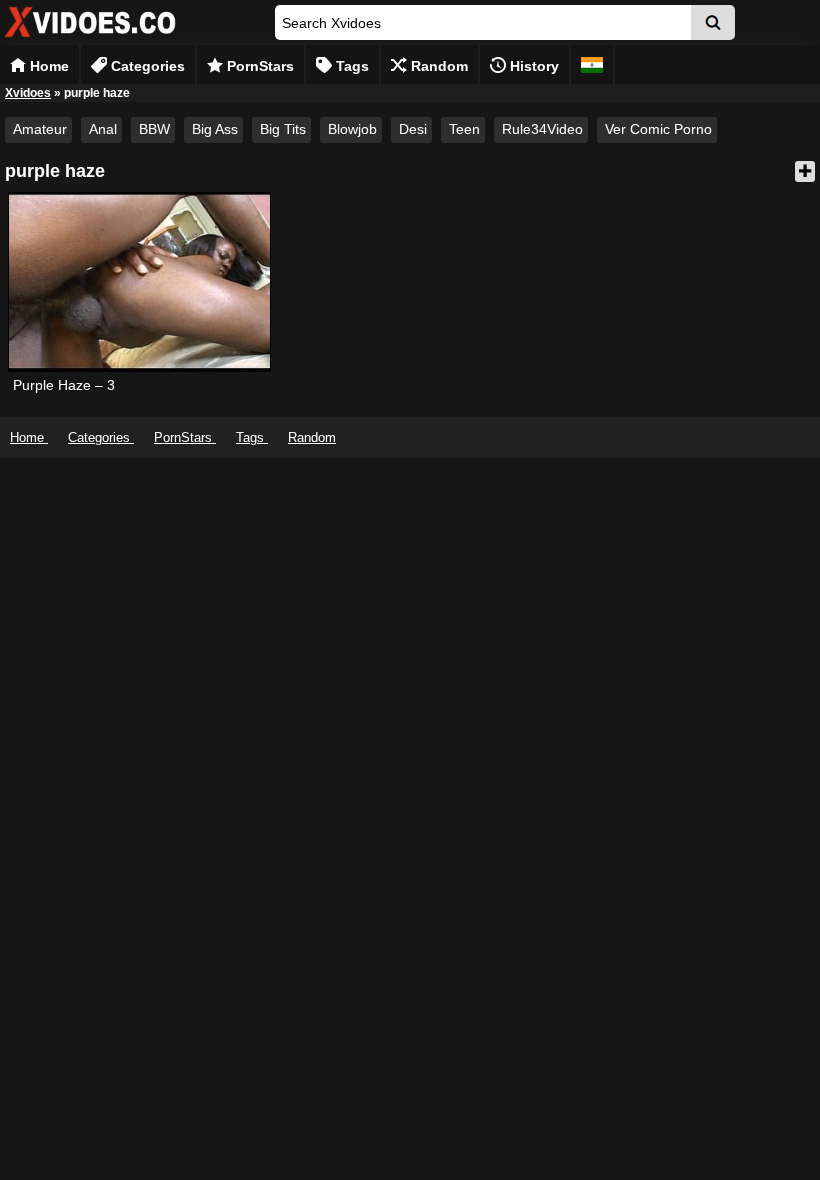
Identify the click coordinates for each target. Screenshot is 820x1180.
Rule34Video (542, 129)
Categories (146, 66)
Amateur (40, 129)
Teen (464, 129)
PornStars (258, 66)
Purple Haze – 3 (64, 385)
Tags (350, 66)
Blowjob (352, 129)
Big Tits (283, 129)
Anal (103, 129)
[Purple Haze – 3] (139, 282)
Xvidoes (28, 93)
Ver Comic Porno (658, 129)
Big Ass (215, 129)
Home (47, 66)
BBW (154, 129)
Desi (413, 129)
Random (437, 66)
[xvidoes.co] (90, 37)
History (532, 66)
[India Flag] (592, 64)
